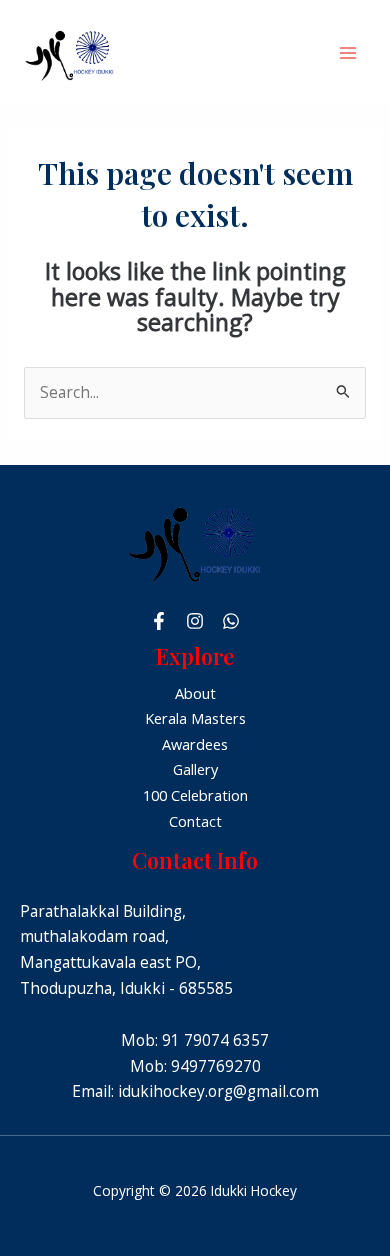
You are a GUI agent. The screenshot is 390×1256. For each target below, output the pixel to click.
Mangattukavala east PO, (110, 962)
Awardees (195, 744)
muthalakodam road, (94, 936)
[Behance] (231, 621)
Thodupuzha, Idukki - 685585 (126, 988)
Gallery (195, 769)
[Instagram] (195, 621)
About (195, 693)
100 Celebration (195, 795)
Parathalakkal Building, (103, 911)
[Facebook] (159, 621)
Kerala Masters (195, 718)
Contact (195, 821)
